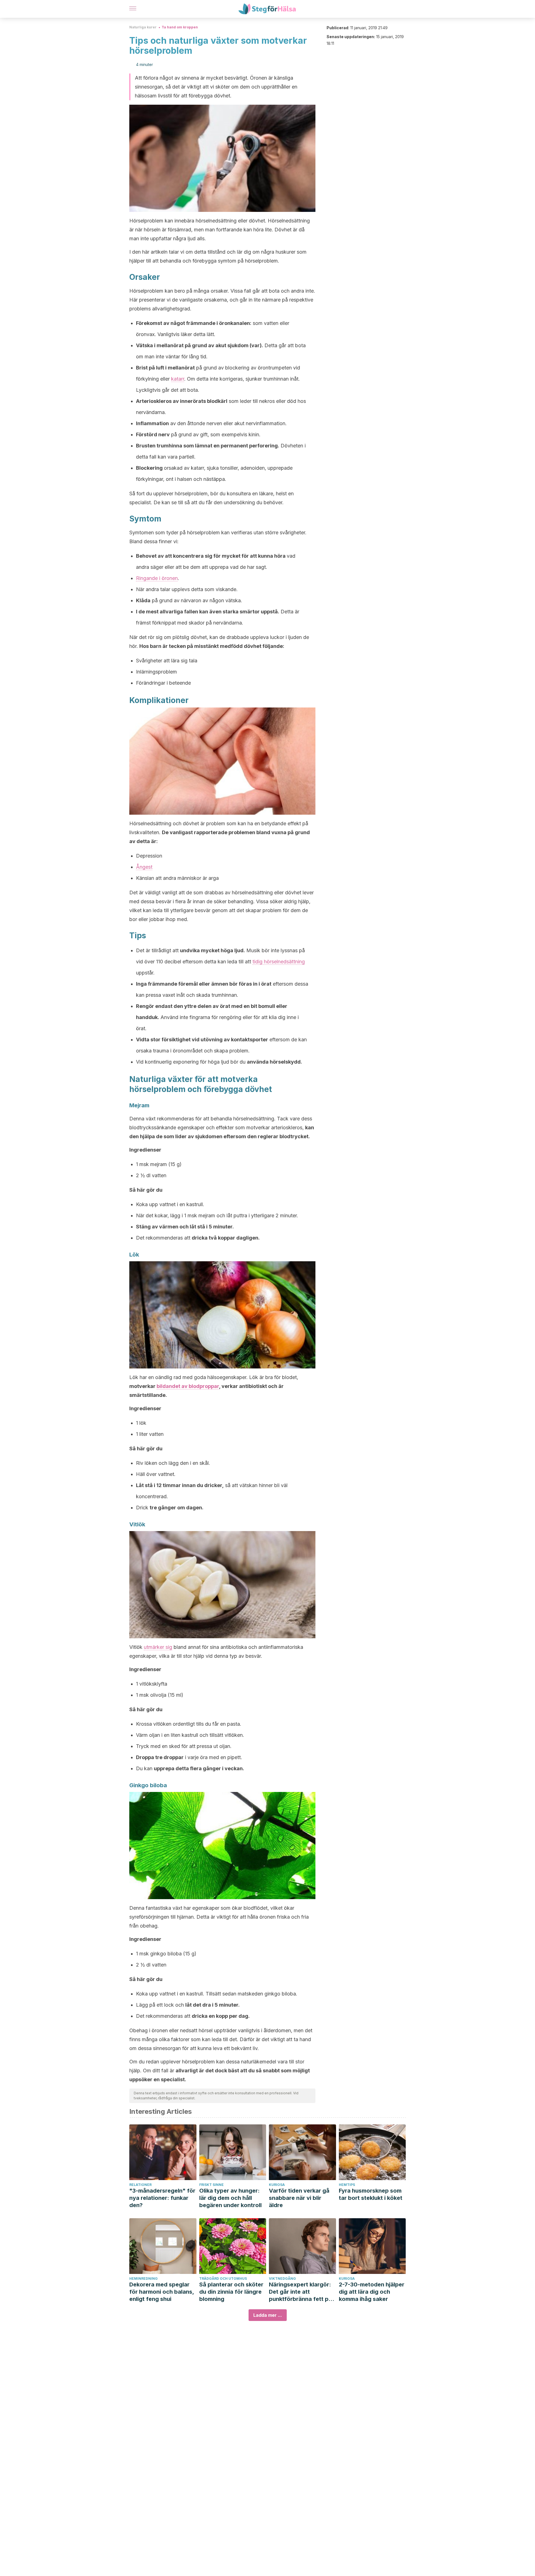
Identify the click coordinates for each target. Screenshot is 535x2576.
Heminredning (144, 2279)
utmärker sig (158, 1647)
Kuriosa (277, 2185)
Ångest (144, 867)
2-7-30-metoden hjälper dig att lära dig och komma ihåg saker (372, 2292)
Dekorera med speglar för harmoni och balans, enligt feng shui (162, 2292)
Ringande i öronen (157, 578)
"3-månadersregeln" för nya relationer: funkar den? (162, 2198)
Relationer (140, 2185)
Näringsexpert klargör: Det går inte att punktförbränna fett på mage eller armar (300, 2292)
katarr (178, 379)
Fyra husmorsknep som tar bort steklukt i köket (371, 2194)
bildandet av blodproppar (188, 1386)
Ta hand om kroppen (180, 27)
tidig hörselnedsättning (279, 962)
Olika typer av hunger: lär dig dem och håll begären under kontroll (230, 2198)
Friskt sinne (211, 2185)
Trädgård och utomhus (223, 2279)
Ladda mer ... (268, 2315)
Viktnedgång (282, 2279)
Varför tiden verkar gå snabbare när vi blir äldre (299, 2198)
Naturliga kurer (143, 27)
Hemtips (347, 2185)
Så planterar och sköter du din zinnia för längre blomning (231, 2292)
